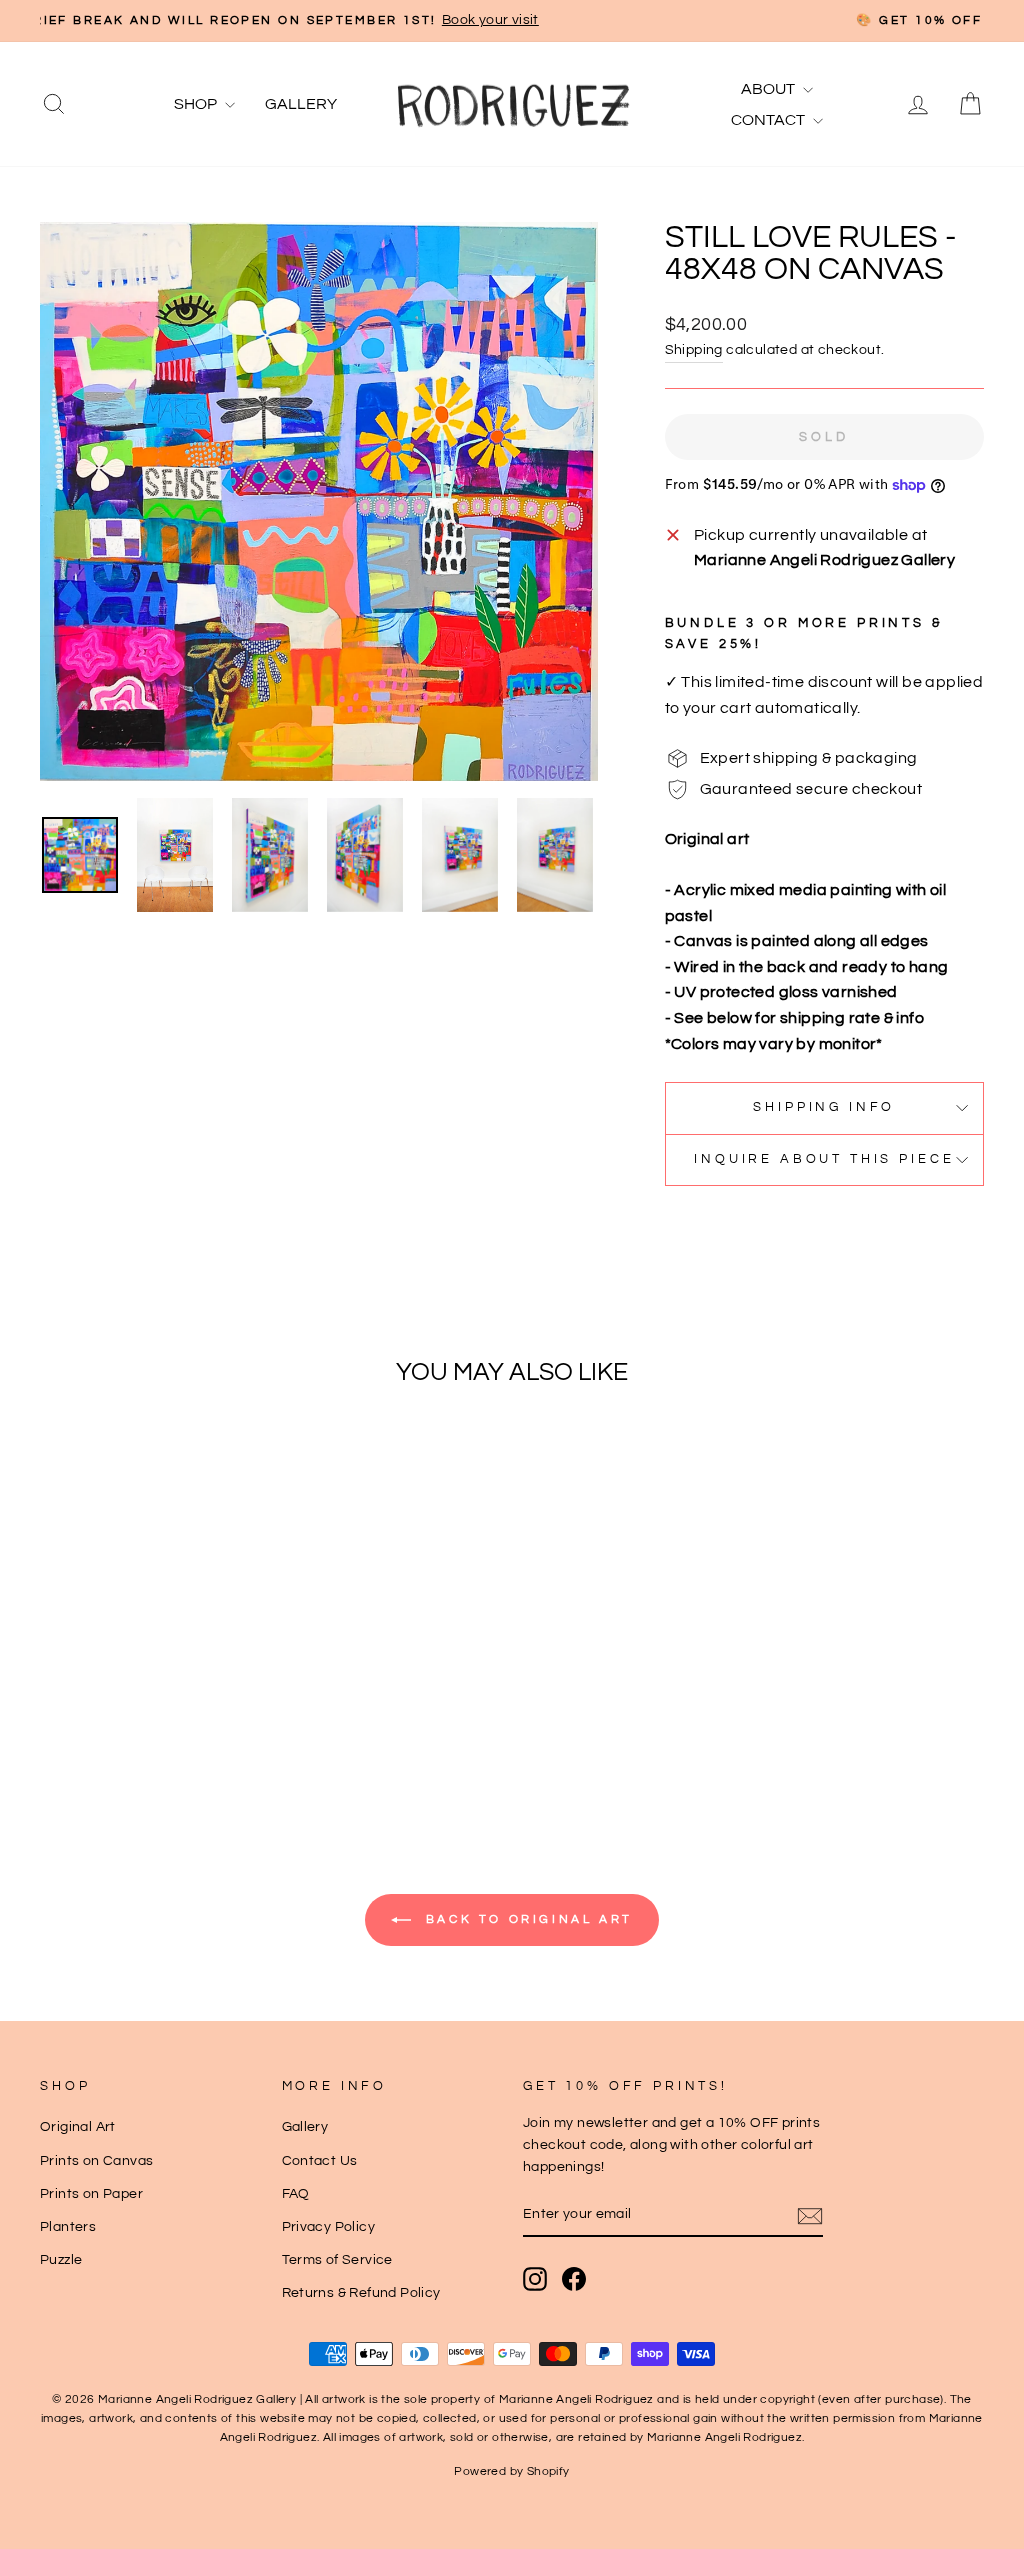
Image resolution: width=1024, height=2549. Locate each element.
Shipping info (824, 1107)
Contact (769, 120)
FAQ (296, 2194)
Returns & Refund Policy (361, 2293)
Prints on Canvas (96, 2161)
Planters (68, 2227)
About (769, 89)
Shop (197, 104)
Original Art (78, 2127)
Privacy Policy (329, 2227)
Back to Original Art (526, 1919)
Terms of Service (337, 2260)
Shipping (694, 350)
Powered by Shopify (511, 2471)
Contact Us (320, 2161)
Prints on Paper (91, 2194)
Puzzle (61, 2260)
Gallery (301, 104)
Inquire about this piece (824, 1159)
